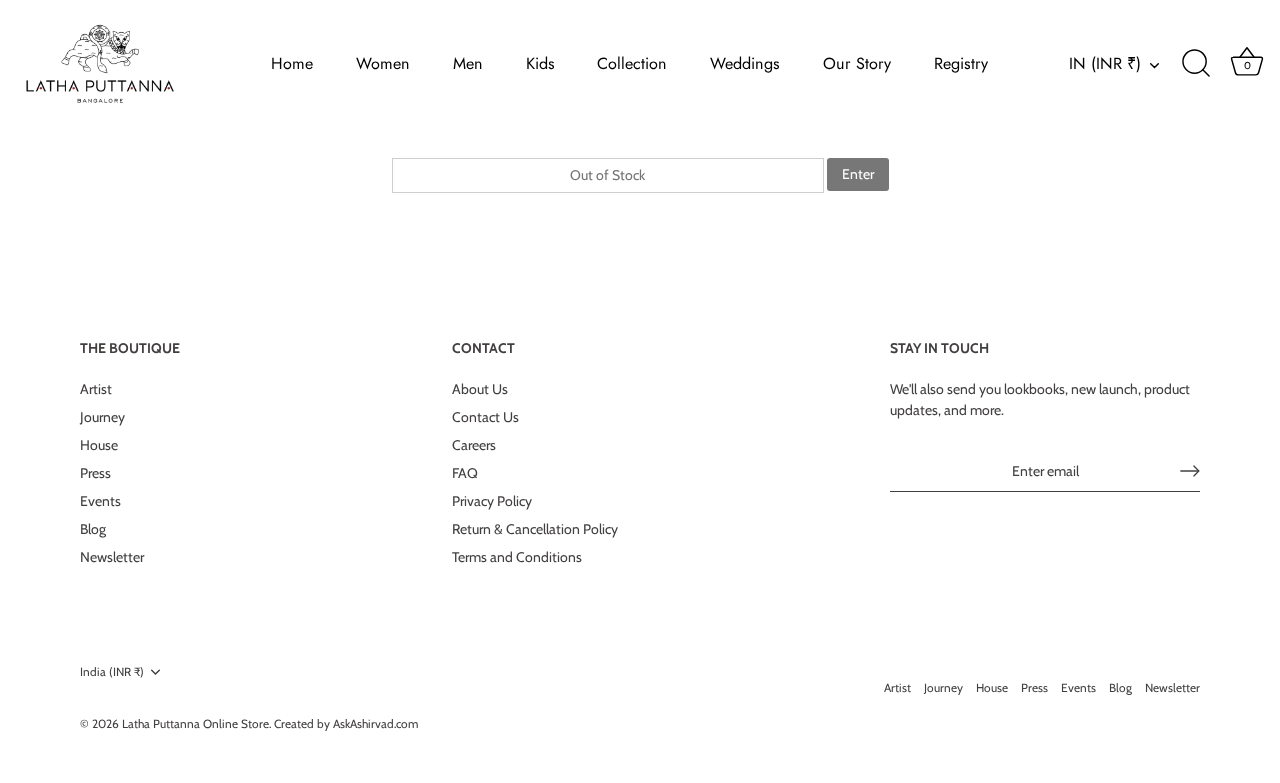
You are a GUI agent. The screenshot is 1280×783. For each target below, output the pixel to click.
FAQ (465, 473)
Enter (858, 174)
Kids (540, 63)
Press (95, 473)
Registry (961, 63)
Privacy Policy (492, 501)
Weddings (745, 63)
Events (100, 501)
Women (383, 63)
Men (468, 63)
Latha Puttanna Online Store (195, 724)
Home (292, 63)
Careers (474, 445)
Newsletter (112, 557)
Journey (102, 417)
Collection (632, 63)
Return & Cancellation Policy (535, 529)
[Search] (1196, 64)
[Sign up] (1190, 471)
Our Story (857, 63)
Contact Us (485, 417)
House (99, 445)
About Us (480, 389)
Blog (93, 529)
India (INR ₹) (112, 672)
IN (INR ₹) (1105, 64)
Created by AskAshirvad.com (346, 724)
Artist (96, 389)
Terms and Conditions (517, 557)
